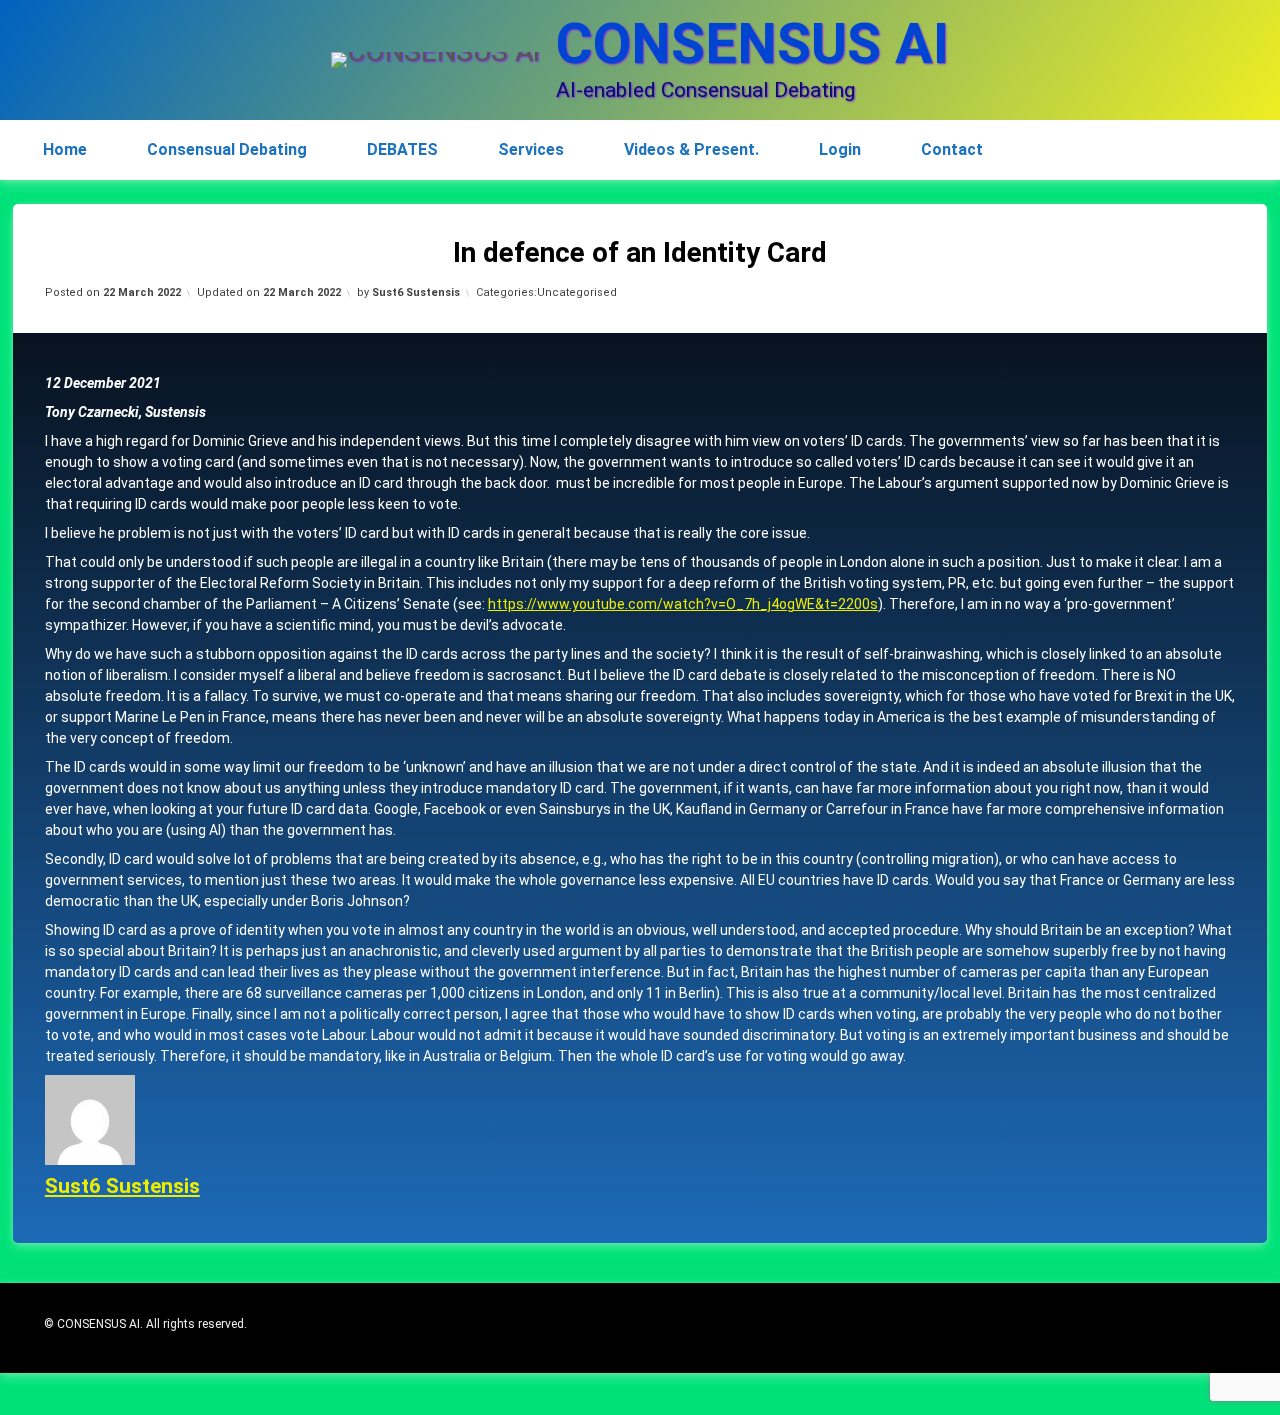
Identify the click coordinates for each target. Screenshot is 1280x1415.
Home (65, 149)
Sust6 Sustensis (416, 292)
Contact (952, 149)
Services (531, 149)
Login (840, 149)
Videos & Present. (691, 149)
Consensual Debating (227, 149)
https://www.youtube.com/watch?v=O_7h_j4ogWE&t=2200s (683, 604)
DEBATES (402, 149)
